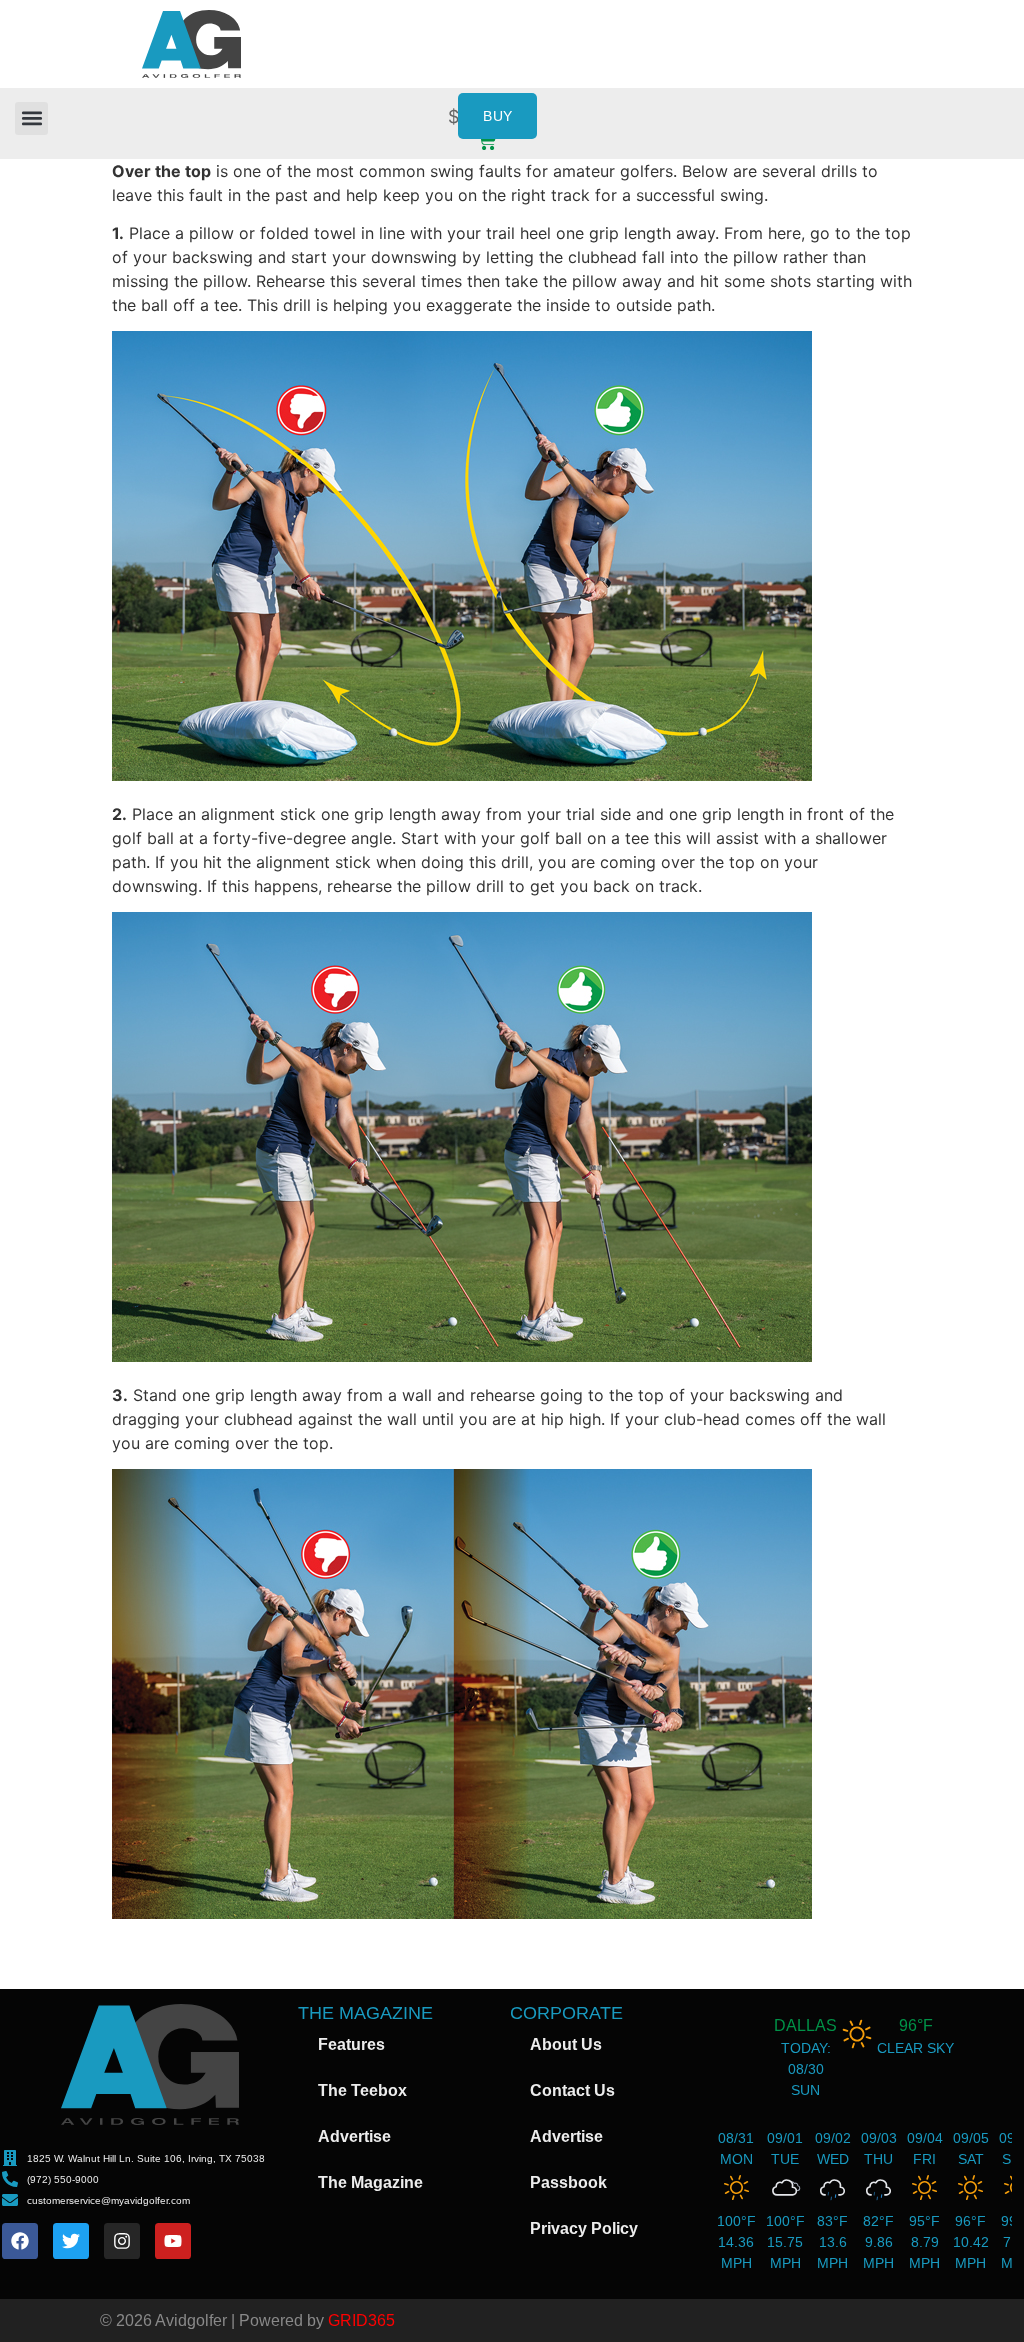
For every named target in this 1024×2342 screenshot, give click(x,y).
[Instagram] (122, 2241)
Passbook (568, 2182)
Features (351, 2044)
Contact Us (572, 2090)
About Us (566, 2044)
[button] (31, 118)
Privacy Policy (584, 2228)
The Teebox (362, 2090)
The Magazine (370, 2182)
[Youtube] (173, 2241)
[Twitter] (71, 2241)
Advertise (354, 2136)
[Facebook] (20, 2241)
